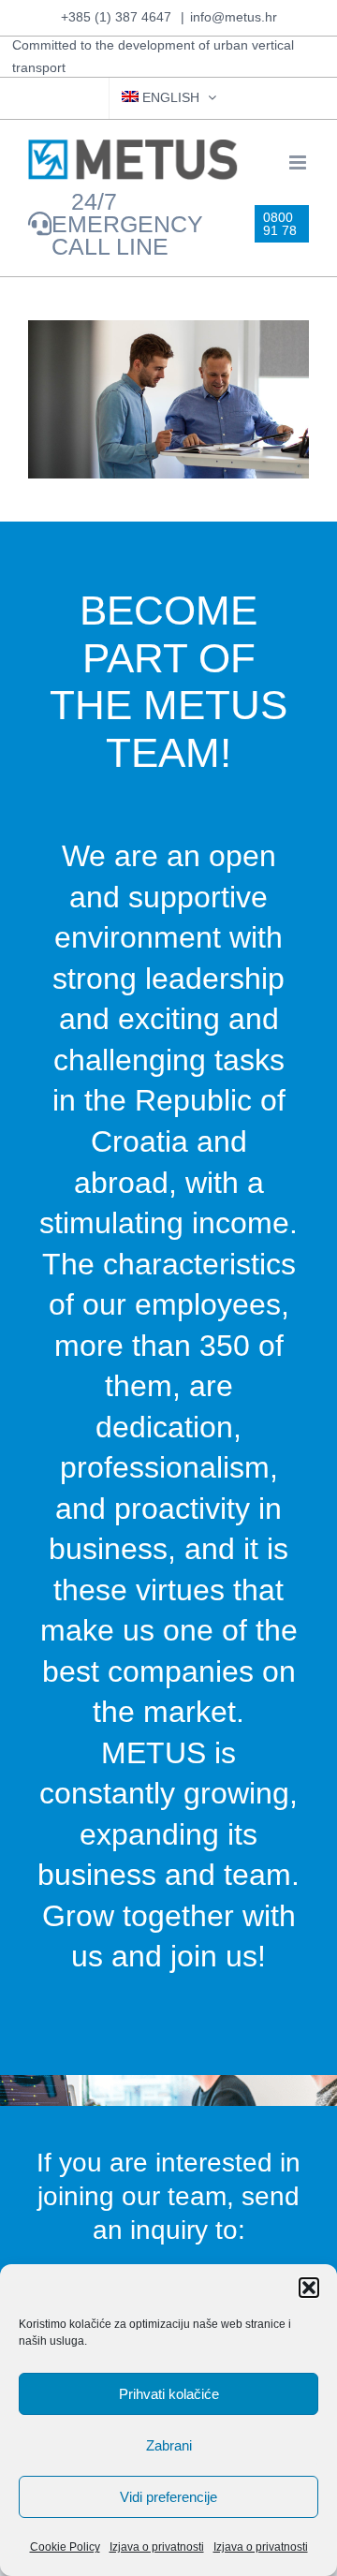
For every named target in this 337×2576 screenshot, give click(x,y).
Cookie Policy (65, 2547)
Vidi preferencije (168, 2497)
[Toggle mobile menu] (299, 162)
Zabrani (169, 2445)
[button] (309, 2288)
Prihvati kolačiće (169, 2394)
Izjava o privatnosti (157, 2547)
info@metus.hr (234, 17)
